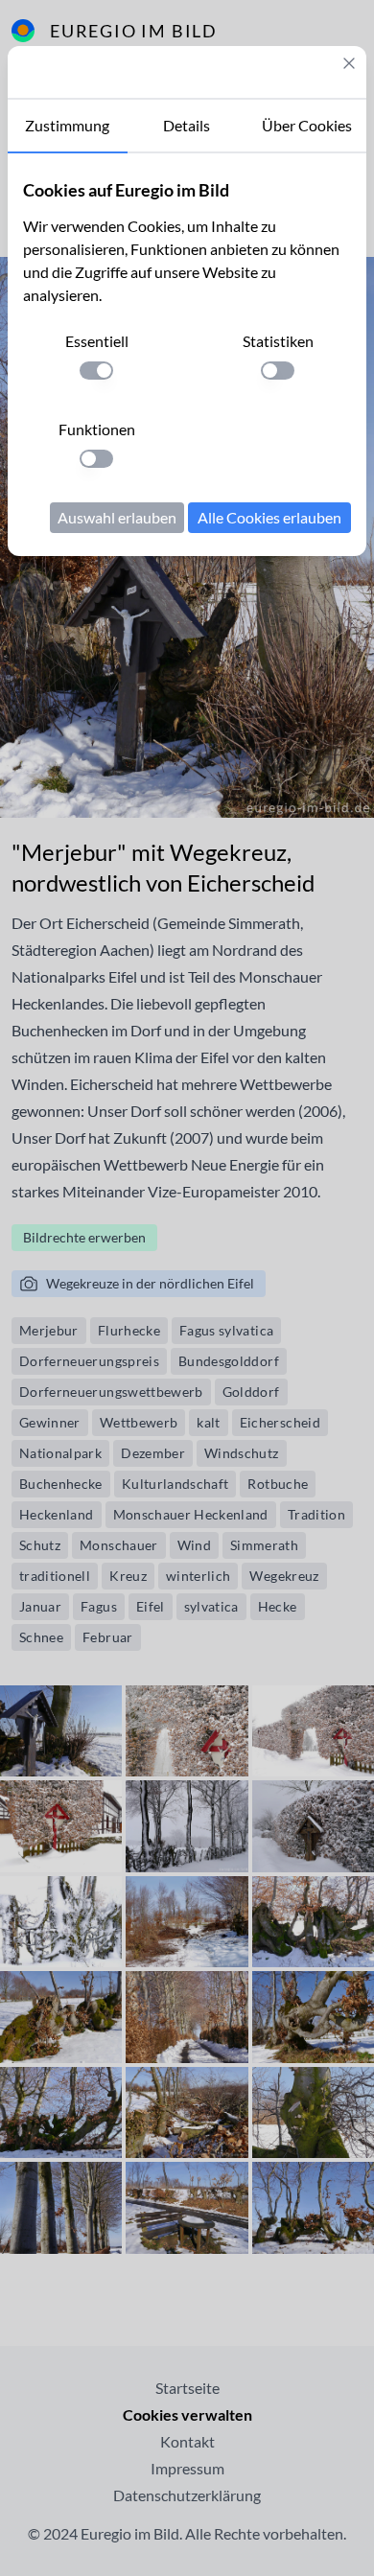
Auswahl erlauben (117, 517)
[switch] (96, 371)
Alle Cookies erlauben (269, 517)
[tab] (68, 127)
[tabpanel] (187, 355)
